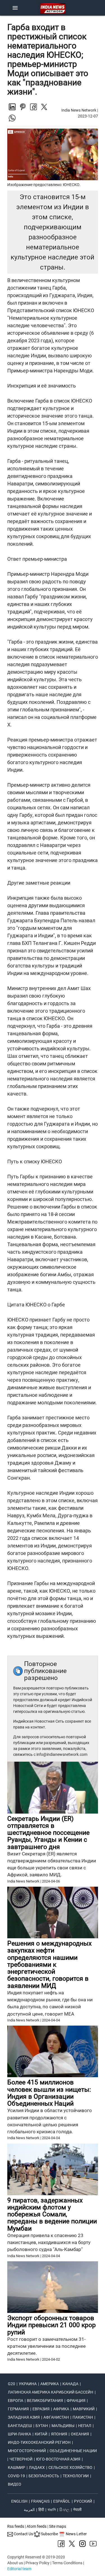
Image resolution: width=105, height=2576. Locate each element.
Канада (70, 2384)
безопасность (44, 2476)
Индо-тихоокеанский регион (39, 2442)
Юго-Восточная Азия (58, 2459)
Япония (59, 2434)
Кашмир (17, 2467)
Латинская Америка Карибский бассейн (51, 2392)
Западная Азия (24, 2417)
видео (15, 2484)
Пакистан (83, 2417)
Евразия (41, 2409)
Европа (16, 2401)
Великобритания (45, 2401)
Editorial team (19, 2569)
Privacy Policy (38, 2563)
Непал (85, 2426)
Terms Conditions (67, 2563)
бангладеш (20, 2426)
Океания (80, 2434)
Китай (41, 2434)
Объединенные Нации (73, 2451)
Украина (28, 2384)
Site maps (58, 2526)
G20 (11, 2384)
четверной (21, 2459)
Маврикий (84, 2409)
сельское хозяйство (70, 2467)
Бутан (42, 2426)
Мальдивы (63, 2426)
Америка (50, 2384)
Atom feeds (37, 2526)
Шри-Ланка (19, 2434)
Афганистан (56, 2417)
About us (15, 2563)
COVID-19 (16, 2476)
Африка (61, 2409)
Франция (76, 2401)
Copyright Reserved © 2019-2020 (36, 2557)
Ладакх (37, 2467)
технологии (76, 2476)
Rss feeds (16, 2526)
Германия (18, 2409)
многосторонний (27, 2451)
